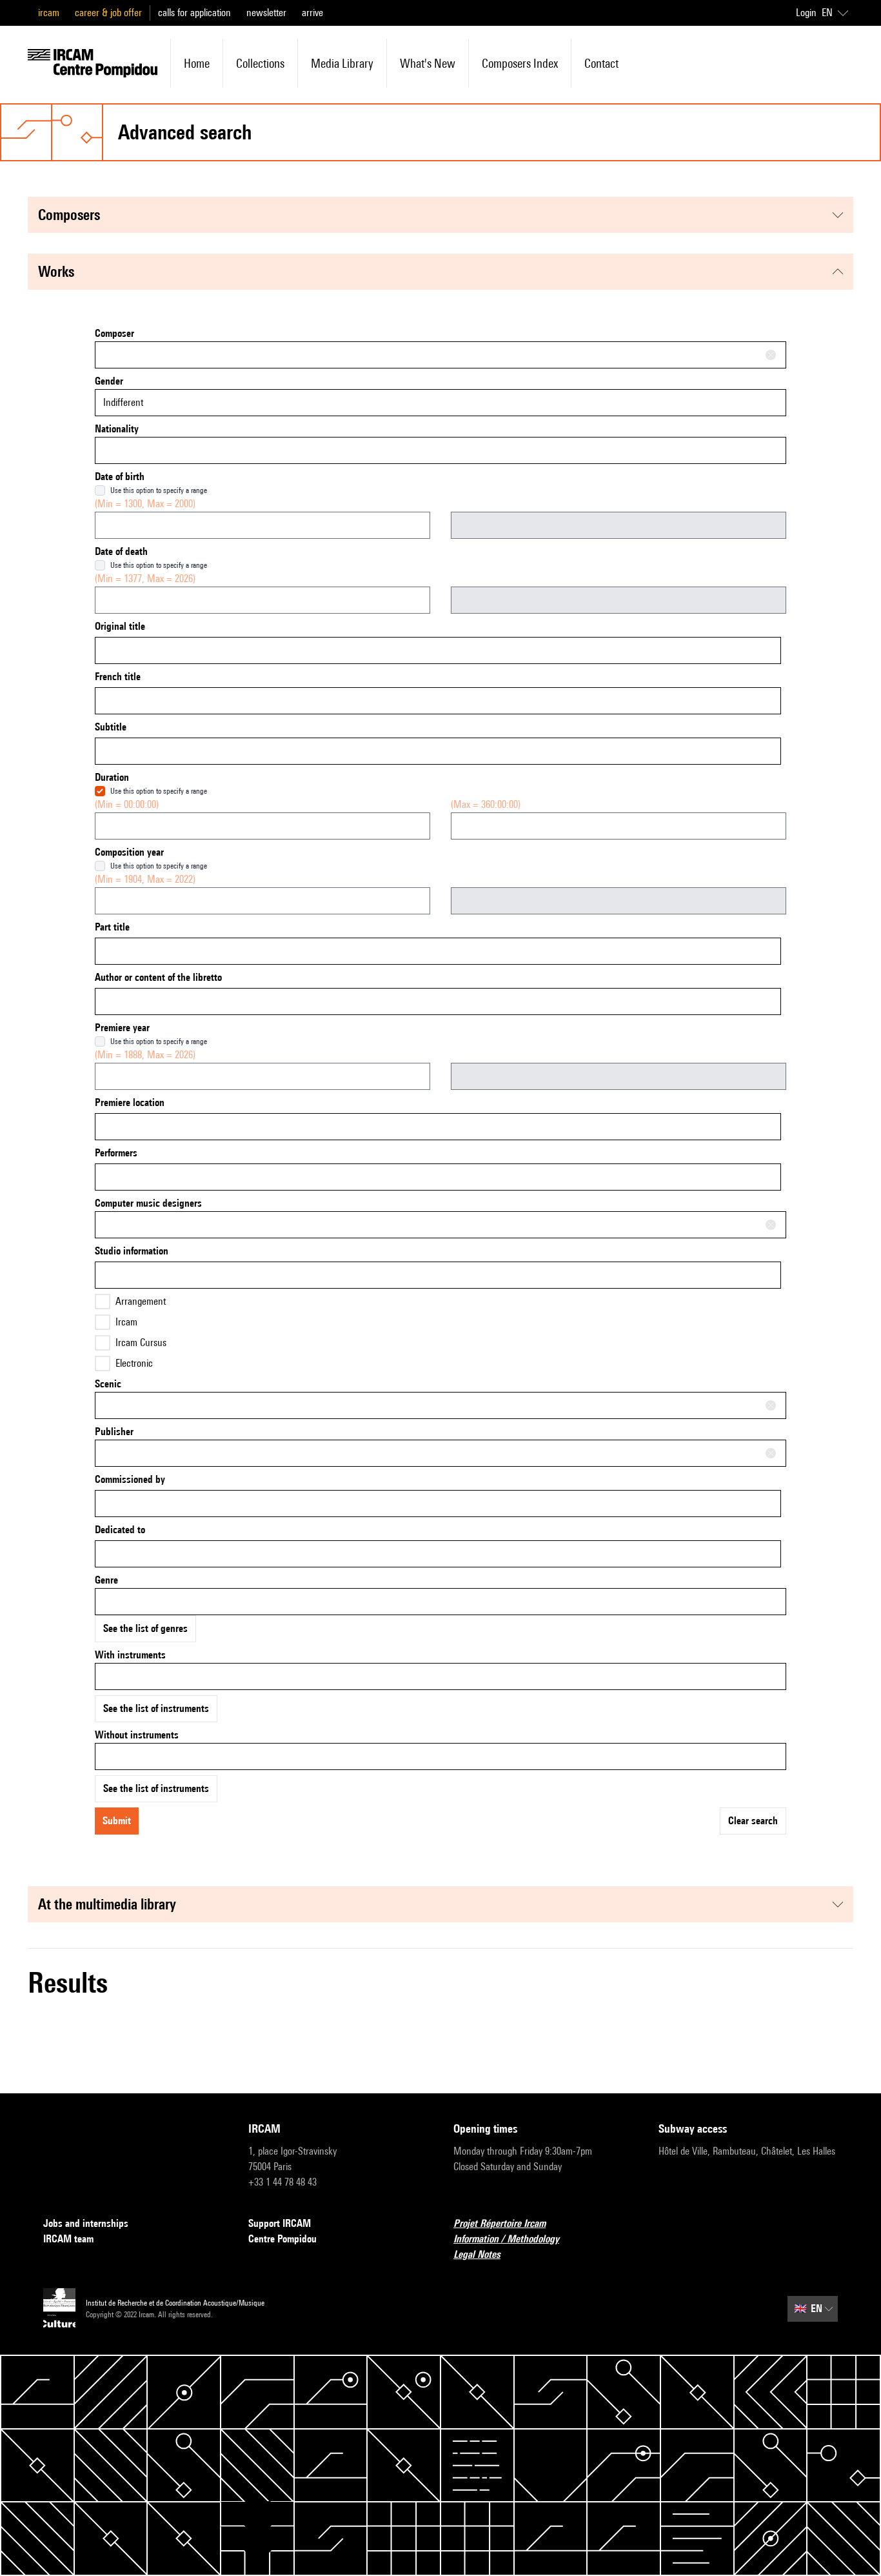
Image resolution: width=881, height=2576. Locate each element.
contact (601, 63)
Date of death (121, 551)
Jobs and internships (86, 2223)
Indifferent (123, 402)
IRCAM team (68, 2239)
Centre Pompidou (282, 2239)
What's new (428, 63)
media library (342, 63)
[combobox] (440, 355)
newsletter (266, 13)
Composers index (520, 63)
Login (806, 13)
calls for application (194, 13)
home (197, 63)
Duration (112, 777)
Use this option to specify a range (159, 490)
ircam (49, 13)
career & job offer (108, 13)
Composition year (129, 852)
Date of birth (120, 477)
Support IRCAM (280, 2223)
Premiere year (122, 1028)
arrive (312, 13)
